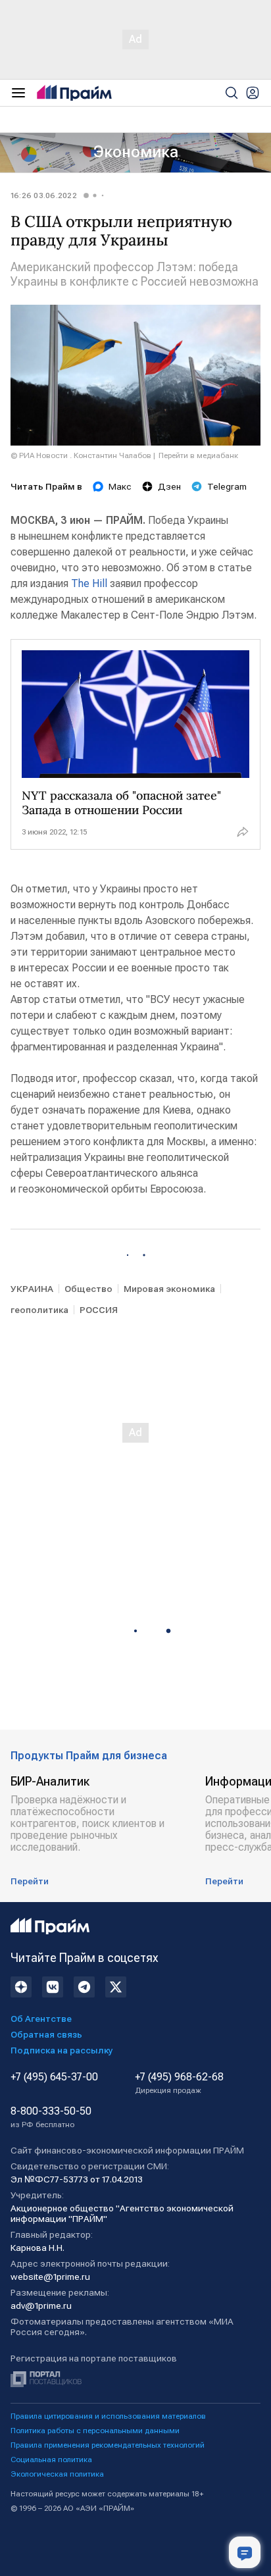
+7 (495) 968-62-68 (179, 2083)
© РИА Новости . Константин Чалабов (81, 455)
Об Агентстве (41, 2019)
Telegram (227, 486)
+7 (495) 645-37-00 (54, 2077)
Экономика (136, 152)
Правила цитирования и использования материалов (108, 2416)
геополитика (39, 1310)
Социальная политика (51, 2460)
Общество (88, 1289)
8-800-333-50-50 (51, 2117)
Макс (120, 486)
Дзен (169, 486)
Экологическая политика (57, 2474)
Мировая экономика (169, 1289)
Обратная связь (46, 2034)
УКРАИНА (32, 1289)
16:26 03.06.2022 (44, 195)
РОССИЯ (99, 1310)
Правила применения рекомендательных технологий (108, 2445)
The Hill (89, 583)
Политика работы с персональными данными (95, 2431)
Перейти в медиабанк (198, 455)
